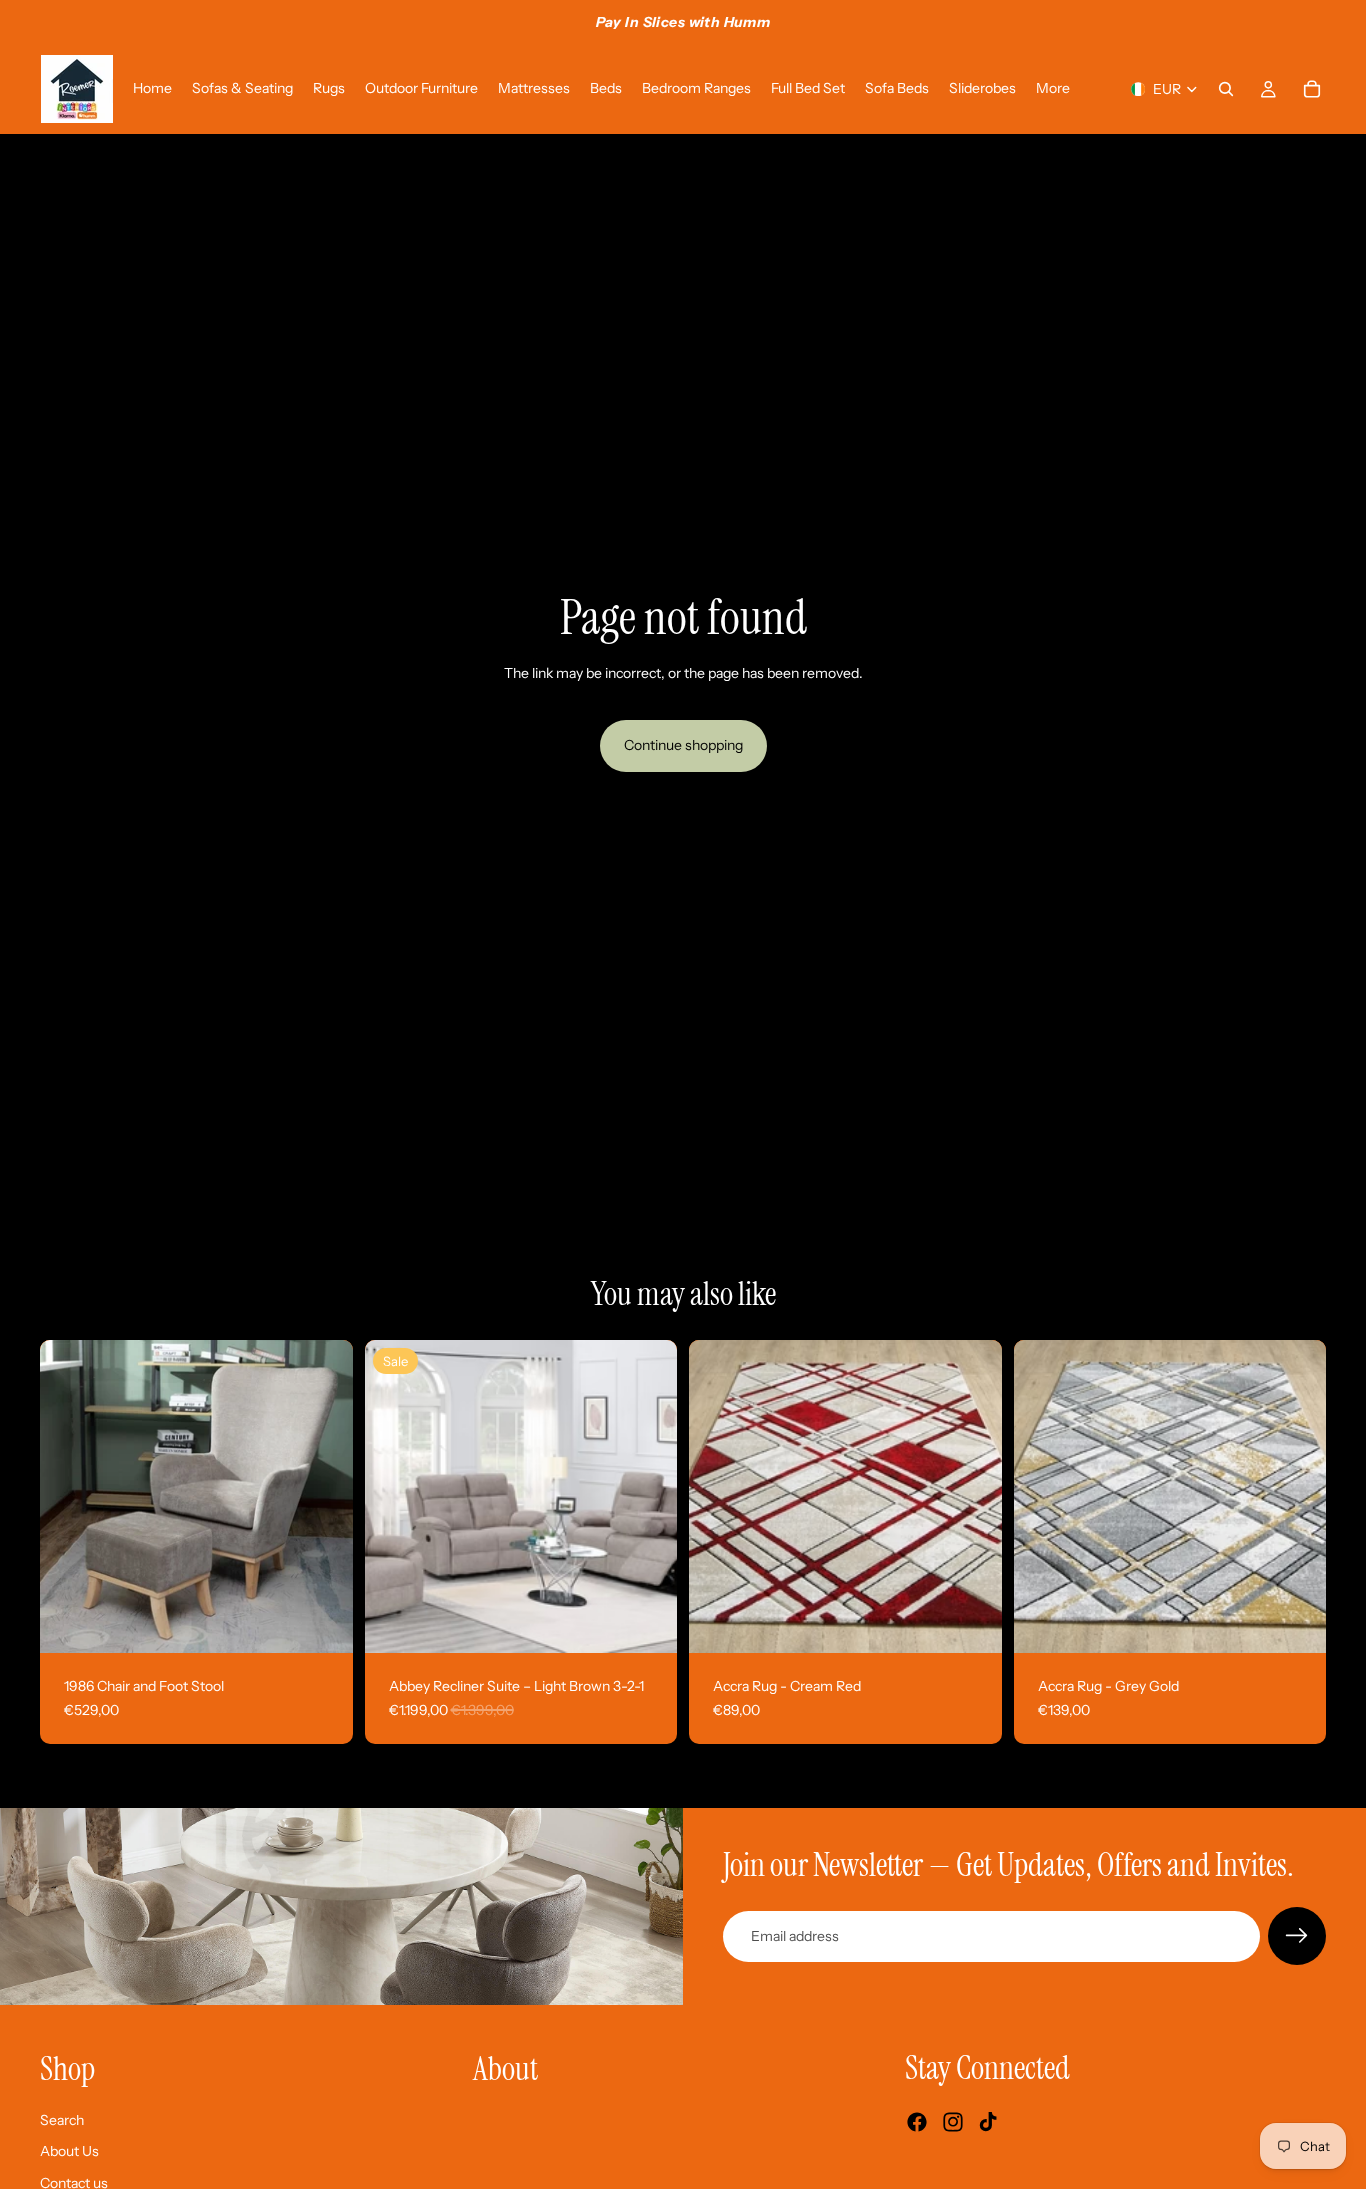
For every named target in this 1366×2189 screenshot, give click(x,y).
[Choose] (646, 1622)
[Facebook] (917, 2123)
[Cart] (1312, 89)
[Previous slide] (70, 1497)
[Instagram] (953, 2123)
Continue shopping (683, 745)
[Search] (1226, 89)
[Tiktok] (988, 2123)
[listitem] (1053, 89)
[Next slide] (323, 1497)
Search (62, 2120)
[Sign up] (1297, 1936)
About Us (69, 2152)
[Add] (322, 1622)
